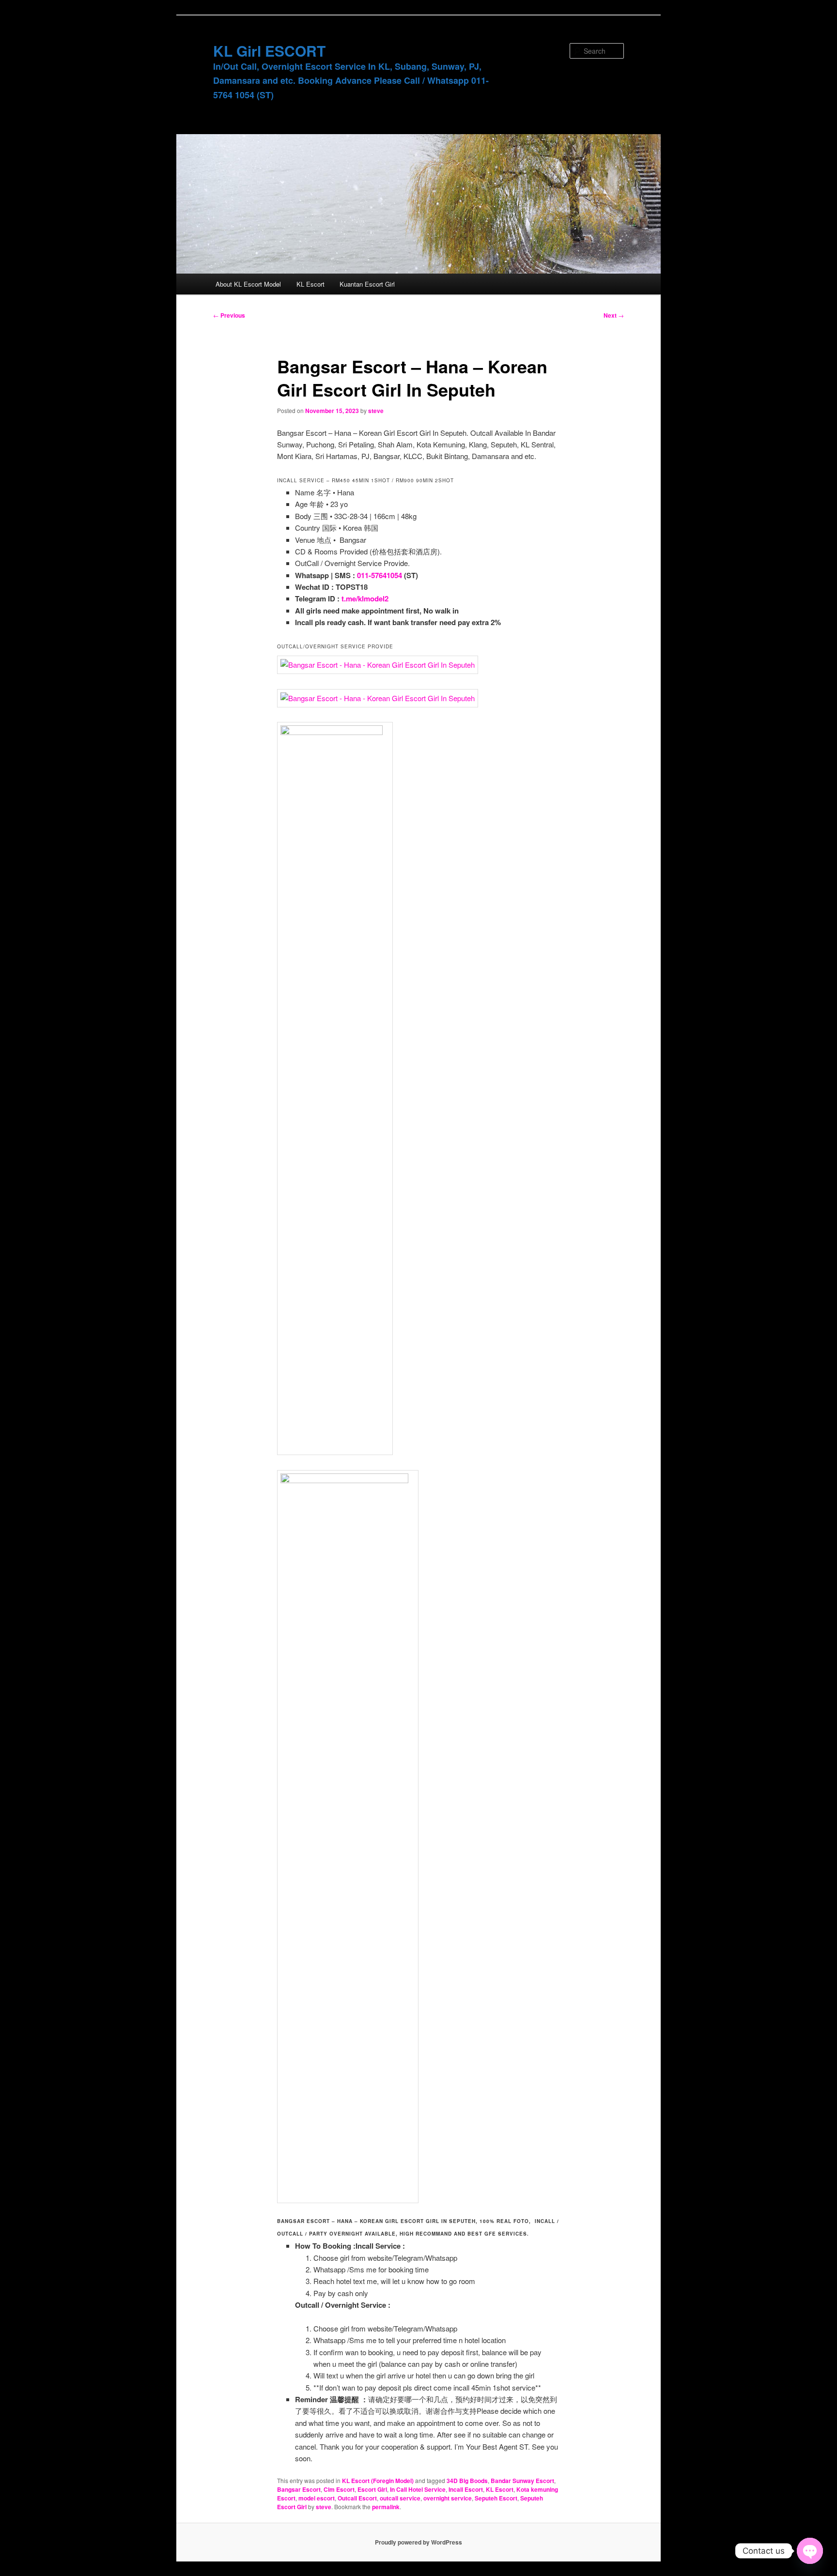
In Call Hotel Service (418, 2489)
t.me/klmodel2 (365, 598)
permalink (386, 2507)
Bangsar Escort (299, 2489)
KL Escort (310, 284)
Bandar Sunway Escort (522, 2481)
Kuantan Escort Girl (367, 284)
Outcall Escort (357, 2498)
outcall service (400, 2498)
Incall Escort (466, 2489)
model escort (317, 2498)
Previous (229, 315)
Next (614, 315)
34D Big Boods (467, 2481)
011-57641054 (380, 575)
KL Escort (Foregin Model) (378, 2481)
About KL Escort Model (248, 284)
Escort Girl (372, 2489)
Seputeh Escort (496, 2498)
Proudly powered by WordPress (418, 2542)
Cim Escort (339, 2489)
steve (376, 411)
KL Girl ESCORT (269, 51)
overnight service (448, 2498)
